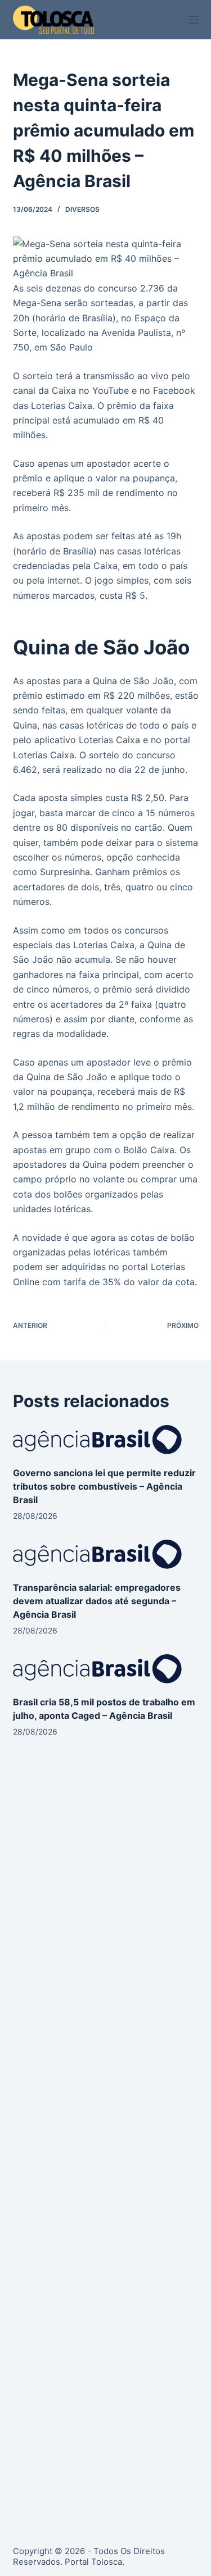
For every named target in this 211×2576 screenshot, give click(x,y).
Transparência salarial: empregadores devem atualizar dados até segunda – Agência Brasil (97, 1601)
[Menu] (194, 20)
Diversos (82, 209)
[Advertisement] (105, 1888)
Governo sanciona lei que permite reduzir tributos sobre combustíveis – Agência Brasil (104, 1486)
